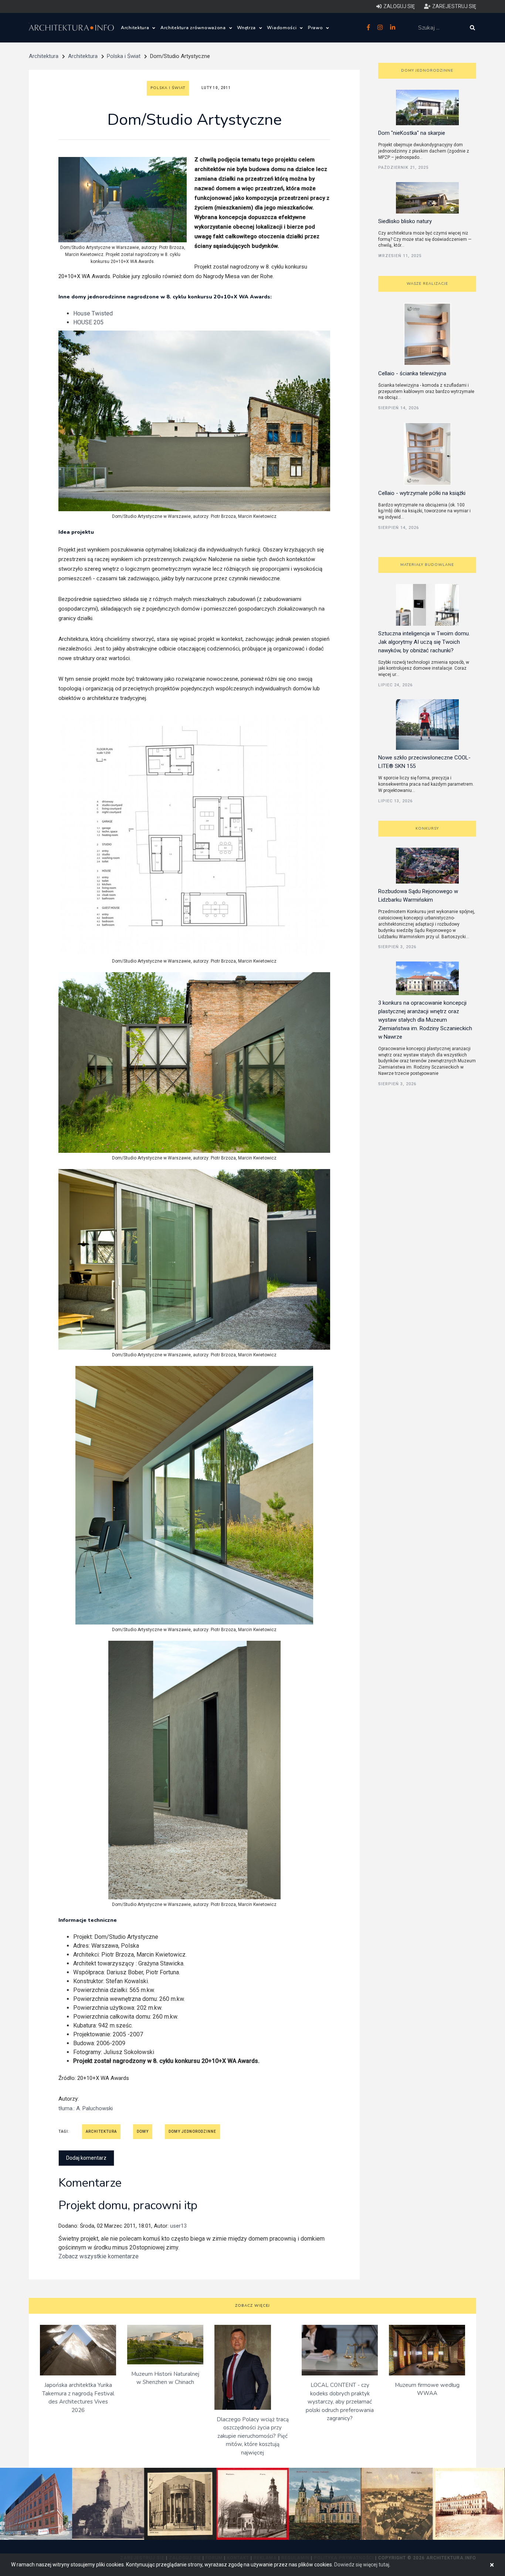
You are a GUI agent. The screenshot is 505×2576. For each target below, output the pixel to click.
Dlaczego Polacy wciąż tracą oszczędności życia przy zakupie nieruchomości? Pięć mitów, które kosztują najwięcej (253, 2436)
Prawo (316, 28)
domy (143, 2131)
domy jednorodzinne (192, 2131)
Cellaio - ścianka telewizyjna (412, 373)
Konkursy (427, 829)
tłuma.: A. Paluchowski (86, 2108)
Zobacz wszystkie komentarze (99, 2256)
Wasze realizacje (427, 284)
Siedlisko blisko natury (405, 221)
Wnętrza (247, 28)
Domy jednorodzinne (427, 71)
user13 (178, 2226)
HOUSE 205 (88, 322)
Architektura (136, 28)
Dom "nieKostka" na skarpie (412, 133)
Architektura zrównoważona (194, 28)
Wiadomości (282, 28)
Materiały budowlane (427, 565)
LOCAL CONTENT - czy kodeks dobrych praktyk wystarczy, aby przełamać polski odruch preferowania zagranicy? (340, 2402)
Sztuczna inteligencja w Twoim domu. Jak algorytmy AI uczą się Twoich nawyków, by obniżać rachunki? (424, 642)
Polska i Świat (124, 56)
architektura (101, 2131)
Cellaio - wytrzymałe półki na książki (422, 493)
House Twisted (93, 313)
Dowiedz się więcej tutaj (362, 2565)
